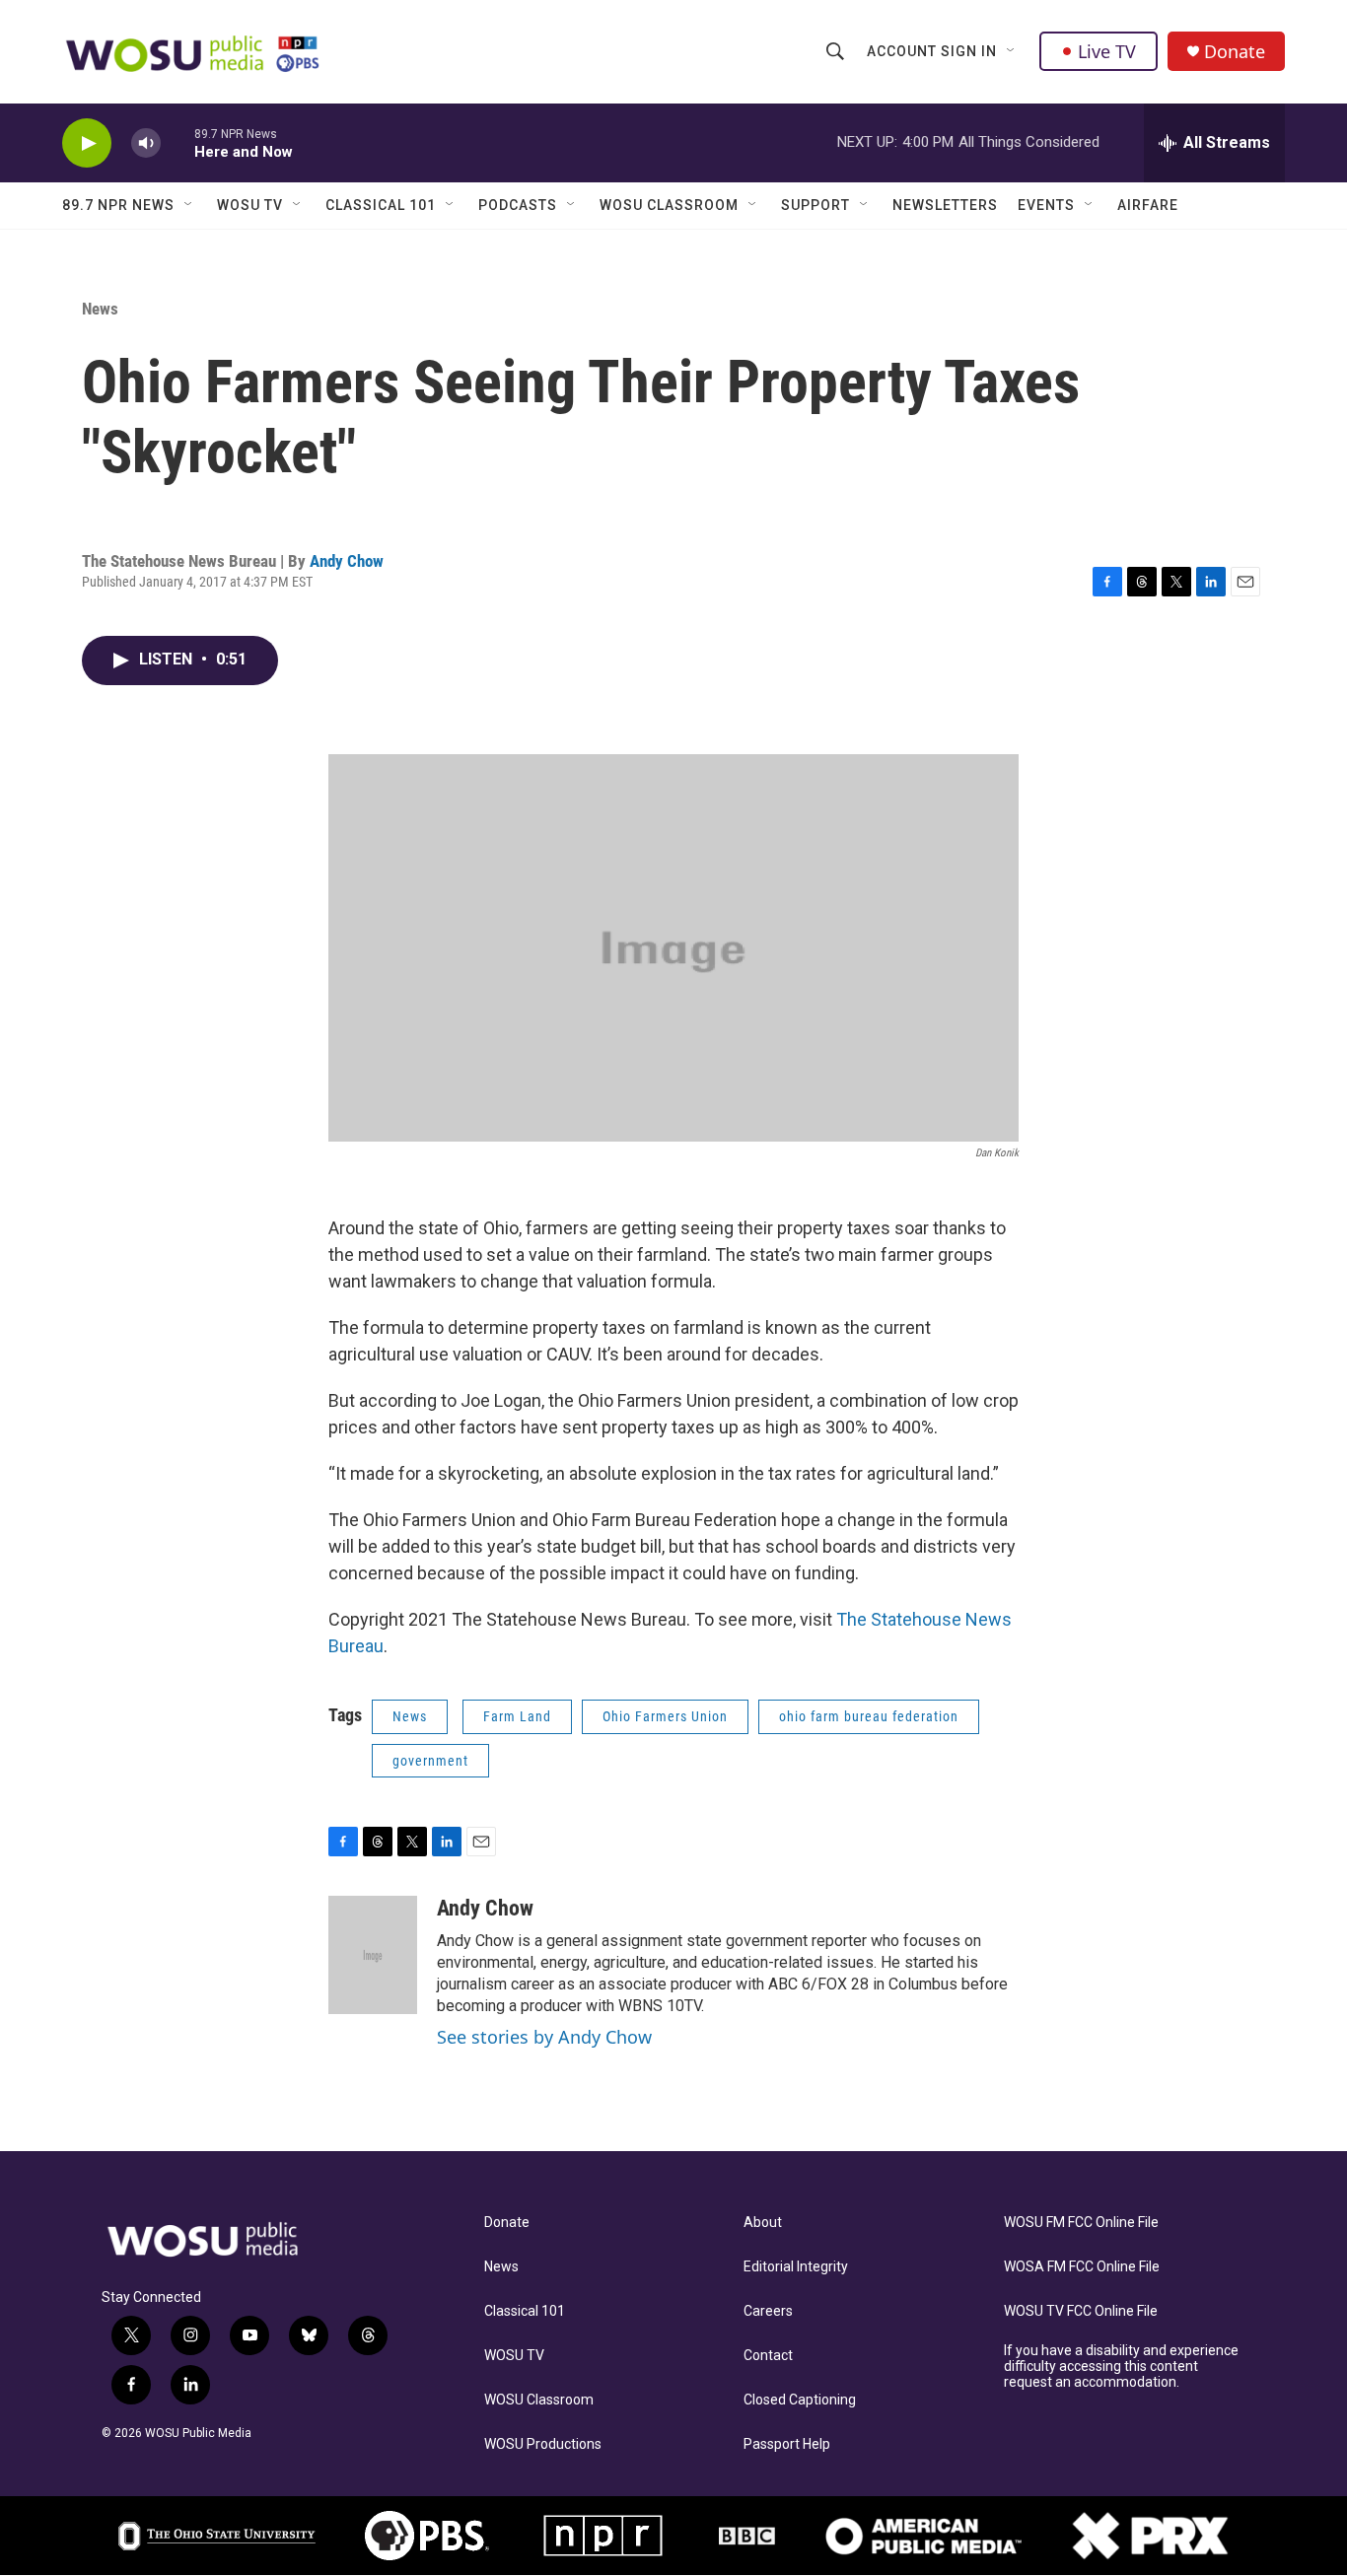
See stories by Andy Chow (544, 2037)
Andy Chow (347, 561)
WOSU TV (250, 205)
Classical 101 (381, 205)
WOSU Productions (543, 2444)
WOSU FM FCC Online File (1081, 2223)
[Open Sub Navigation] (1012, 51)
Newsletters (945, 205)
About (763, 2223)
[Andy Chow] (373, 1955)
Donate (1235, 52)
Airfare (1148, 205)
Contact (768, 2356)
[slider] (177, 142)
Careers (768, 2311)
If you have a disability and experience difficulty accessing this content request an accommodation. (1121, 2367)
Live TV (1107, 51)
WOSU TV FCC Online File (1081, 2311)
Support (815, 205)
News (100, 309)
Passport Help (787, 2444)
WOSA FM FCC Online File (1082, 2267)
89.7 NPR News (118, 205)
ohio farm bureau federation (869, 1716)
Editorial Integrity (796, 2267)
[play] (87, 143)
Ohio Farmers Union (665, 1716)
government (430, 1761)
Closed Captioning (800, 2400)
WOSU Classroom (669, 205)
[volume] (146, 143)
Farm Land (517, 1716)
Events (1046, 205)
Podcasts (518, 205)
